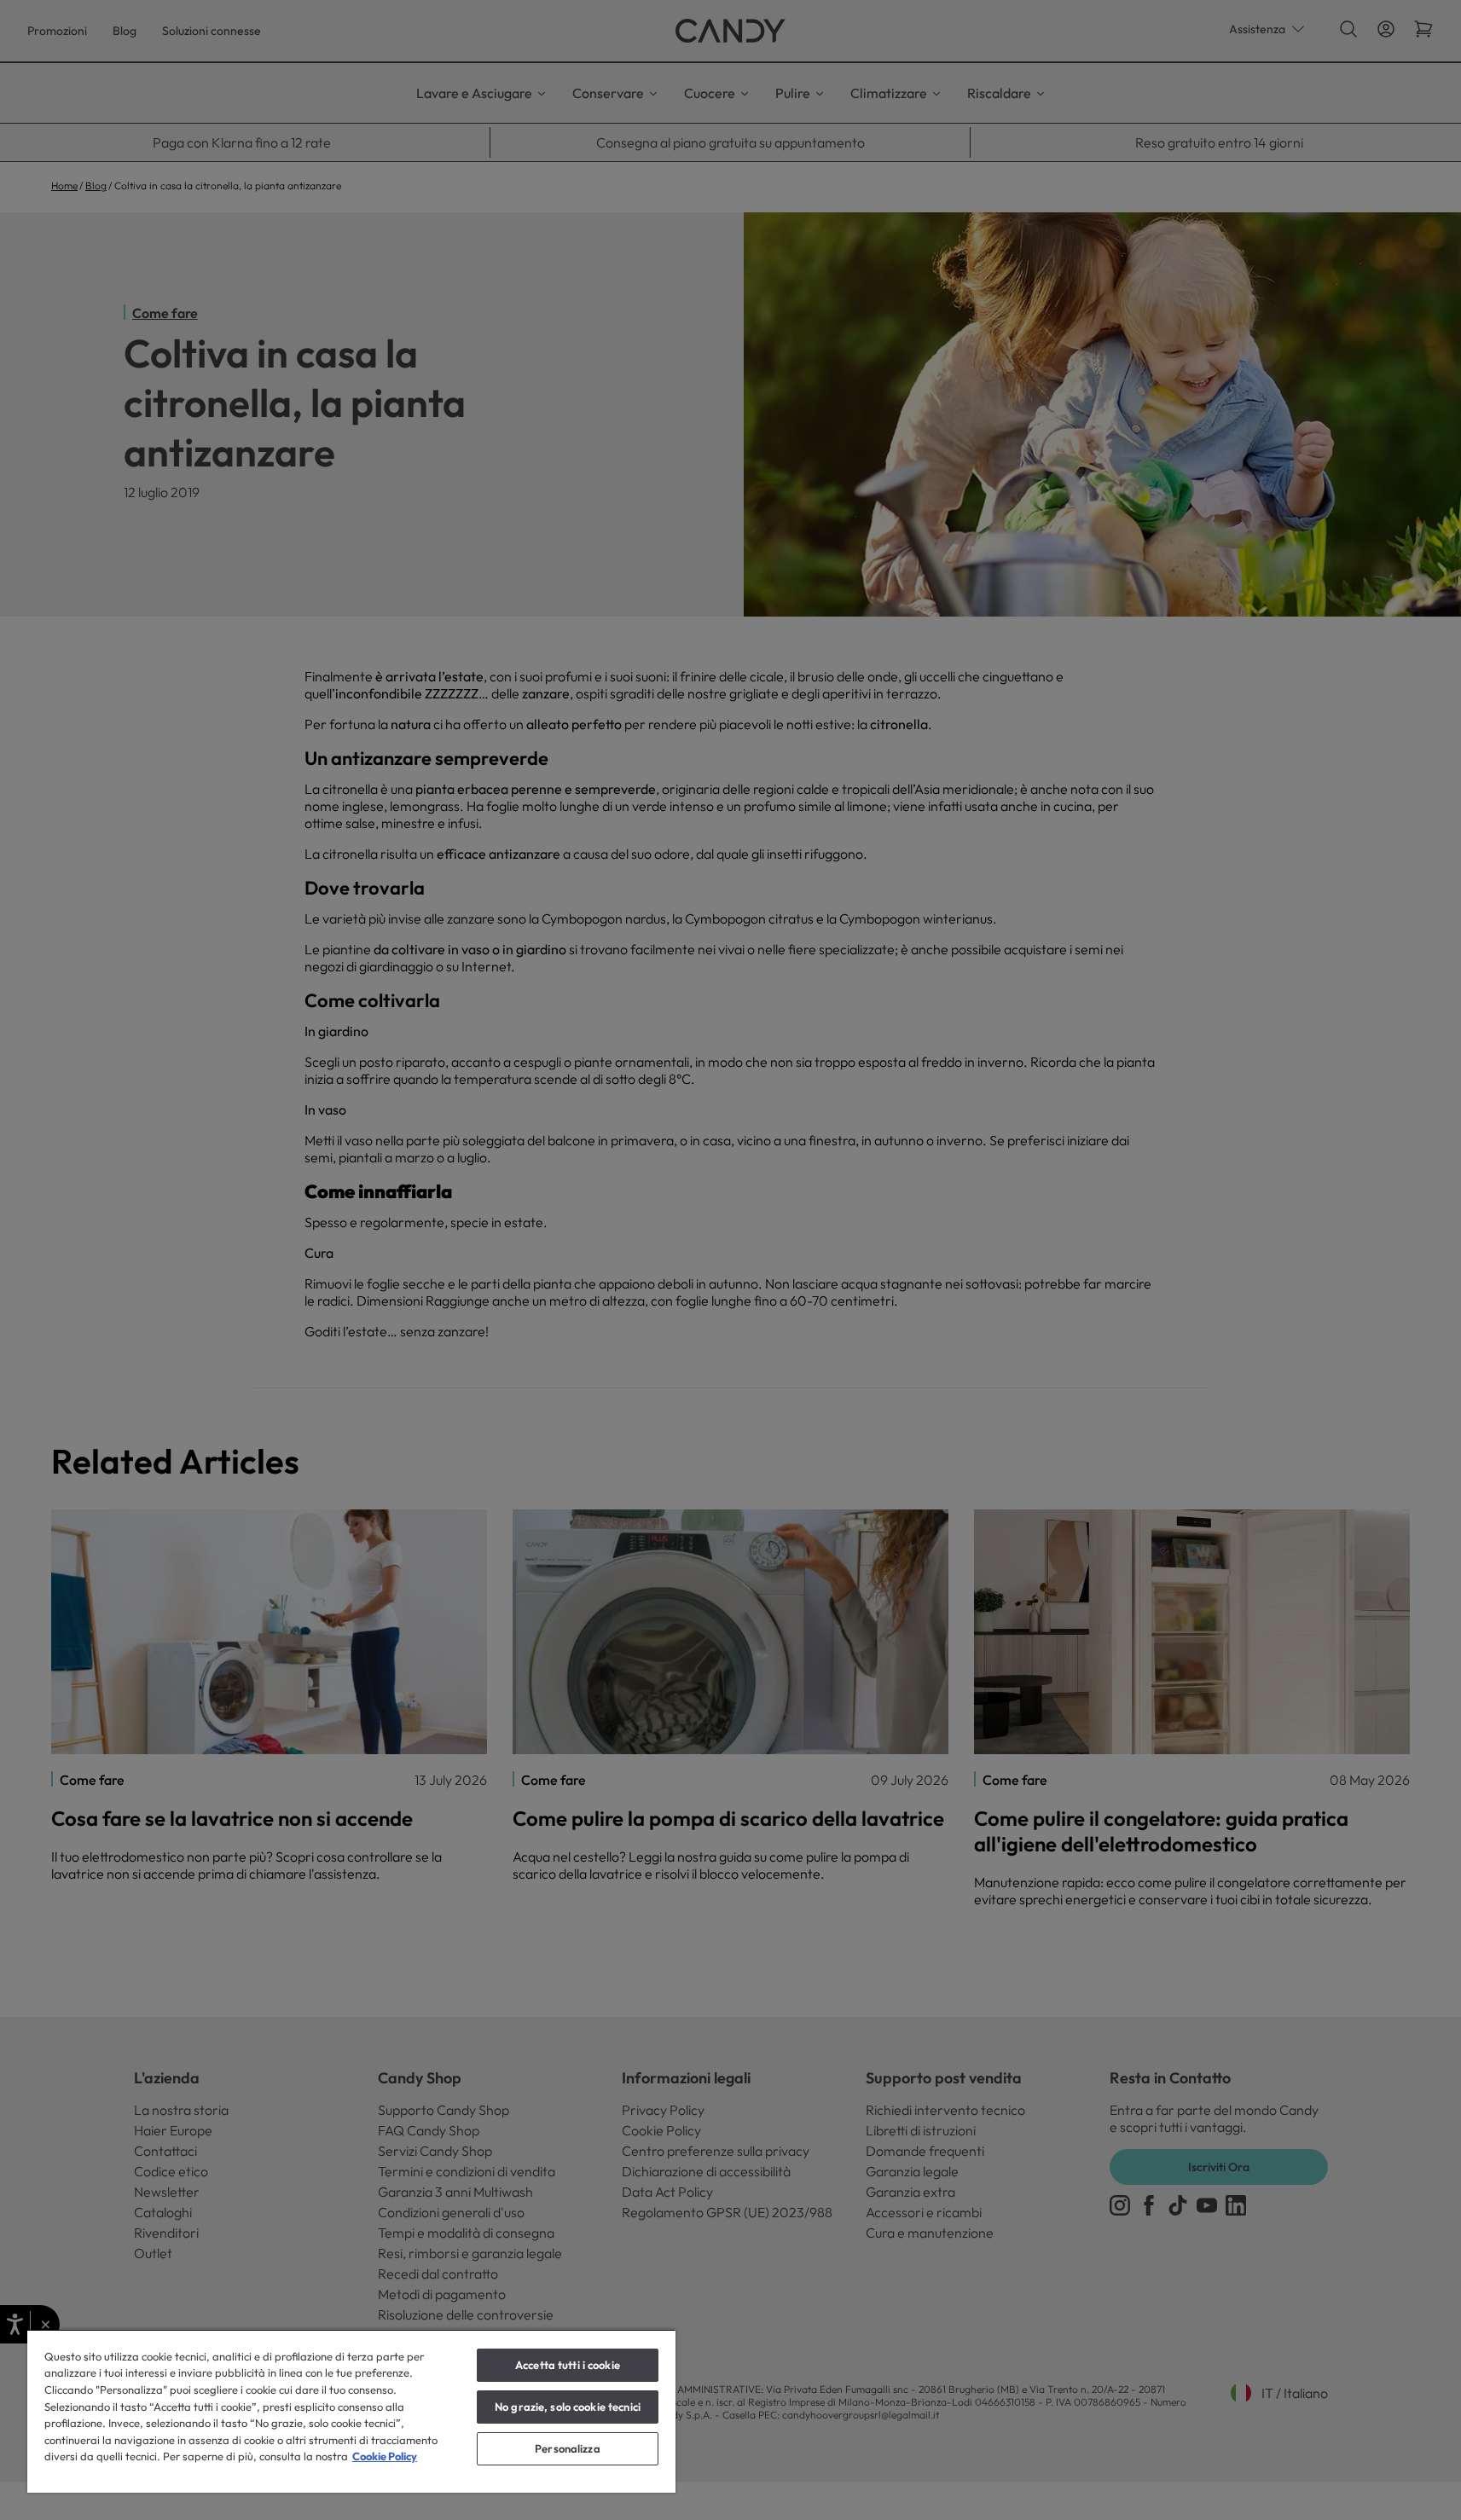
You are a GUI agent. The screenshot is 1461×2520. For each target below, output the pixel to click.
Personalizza (568, 2448)
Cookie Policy (385, 2456)
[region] (351, 2411)
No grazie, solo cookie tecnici (568, 2407)
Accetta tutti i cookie (568, 2365)
